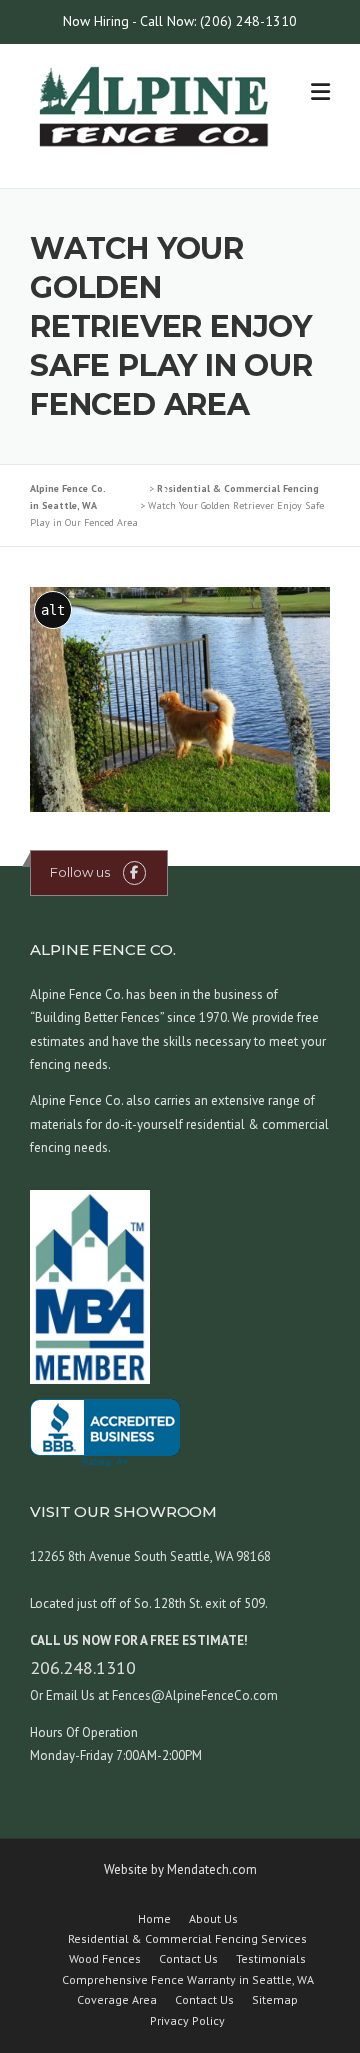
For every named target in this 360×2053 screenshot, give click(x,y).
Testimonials (271, 1959)
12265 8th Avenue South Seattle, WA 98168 (150, 1556)
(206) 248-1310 (248, 21)
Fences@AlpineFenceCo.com (193, 1695)
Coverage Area (117, 2000)
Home (154, 1919)
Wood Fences (105, 1959)
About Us (213, 1919)
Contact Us (188, 1959)
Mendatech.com (212, 1869)
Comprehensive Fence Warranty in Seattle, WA (188, 1980)
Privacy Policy (187, 2021)
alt (53, 610)
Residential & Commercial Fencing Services (187, 1939)
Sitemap (275, 2000)
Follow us (80, 872)
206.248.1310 (83, 1667)
